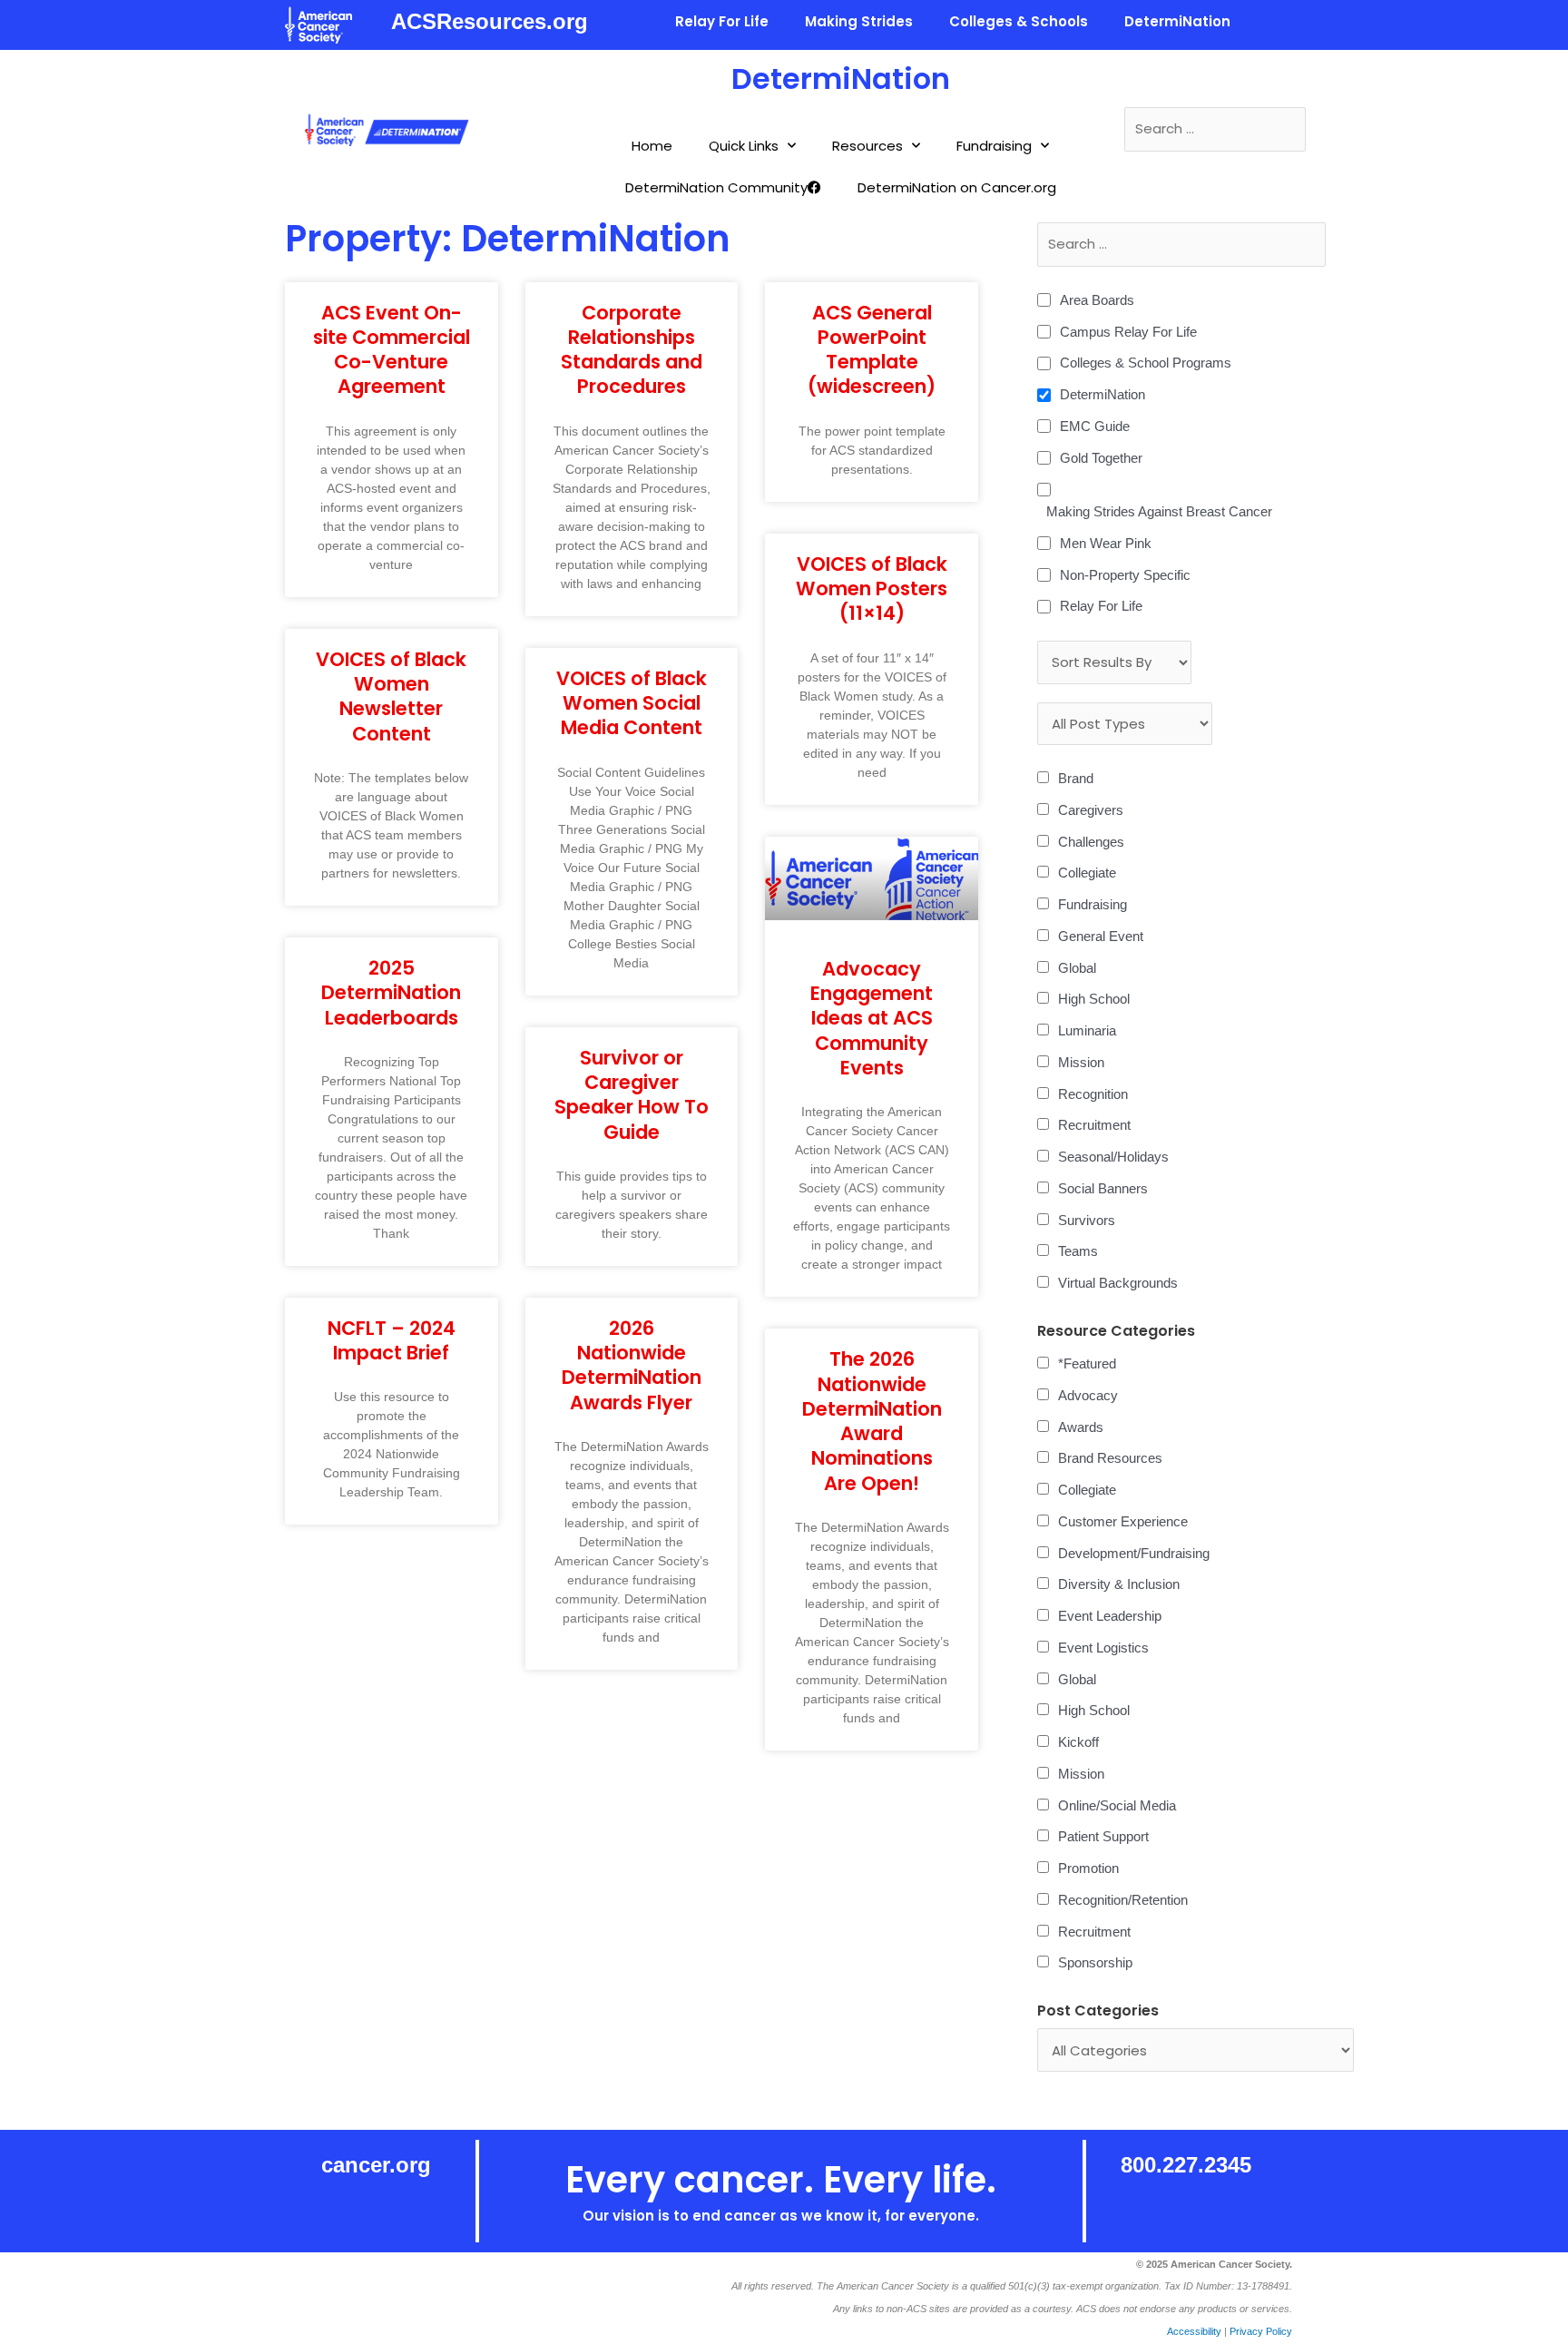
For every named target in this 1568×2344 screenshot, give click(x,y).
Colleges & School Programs (1146, 363)
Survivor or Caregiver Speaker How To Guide (632, 1095)
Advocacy (1088, 1395)
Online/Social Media (1117, 1805)
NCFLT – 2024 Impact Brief (392, 1340)
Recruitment (1094, 1125)
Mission (1081, 1062)
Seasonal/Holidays (1113, 1157)
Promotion (1088, 1868)
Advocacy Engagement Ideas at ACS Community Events (872, 1018)
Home (652, 146)
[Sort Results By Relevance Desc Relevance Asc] (1114, 662)
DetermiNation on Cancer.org (957, 187)
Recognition (1093, 1094)
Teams (1078, 1251)
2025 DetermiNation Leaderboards (391, 993)
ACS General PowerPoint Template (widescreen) (872, 350)
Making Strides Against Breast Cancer (1159, 511)
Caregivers (1091, 810)
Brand (1076, 778)
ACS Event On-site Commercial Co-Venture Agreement (392, 350)
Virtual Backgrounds (1118, 1283)
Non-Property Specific (1125, 575)
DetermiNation (1177, 21)
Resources (867, 146)
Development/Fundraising (1134, 1553)
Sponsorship (1095, 1962)
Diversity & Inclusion (1119, 1584)
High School (1094, 999)
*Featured (1087, 1363)
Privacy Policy (1261, 2331)
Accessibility (1194, 2331)
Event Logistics (1103, 1648)
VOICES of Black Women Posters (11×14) (872, 589)
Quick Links (744, 146)
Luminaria (1087, 1030)
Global (1077, 968)
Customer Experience (1123, 1521)
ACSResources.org (490, 21)
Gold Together (1101, 458)
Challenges (1091, 842)
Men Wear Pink (1106, 543)
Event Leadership (1110, 1616)
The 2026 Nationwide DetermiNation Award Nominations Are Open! (872, 1421)
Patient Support (1103, 1836)
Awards (1081, 1427)
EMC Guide (1095, 426)
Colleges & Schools (1019, 21)
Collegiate (1087, 873)
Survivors (1087, 1220)
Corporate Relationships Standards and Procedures (632, 350)
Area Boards (1097, 300)
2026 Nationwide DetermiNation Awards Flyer (632, 1365)
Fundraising (994, 146)
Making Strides (859, 21)
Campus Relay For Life (1128, 332)
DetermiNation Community (716, 187)
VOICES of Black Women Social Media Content (632, 703)
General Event (1101, 936)
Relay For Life (722, 21)
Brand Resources (1110, 1458)
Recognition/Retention (1123, 1900)
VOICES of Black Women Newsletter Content (391, 696)
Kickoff (1078, 1742)
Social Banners (1103, 1188)
